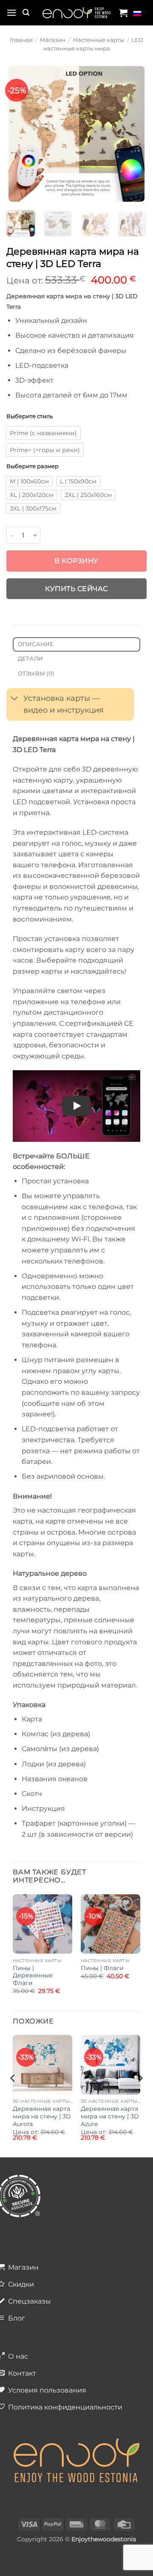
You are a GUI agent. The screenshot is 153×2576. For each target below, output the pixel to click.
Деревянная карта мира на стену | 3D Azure (110, 2116)
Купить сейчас (76, 589)
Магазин (53, 40)
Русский (140, 13)
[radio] (43, 433)
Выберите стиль (30, 416)
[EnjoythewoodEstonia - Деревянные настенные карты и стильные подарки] (76, 13)
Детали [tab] (31, 659)
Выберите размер (33, 466)
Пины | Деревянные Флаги (33, 1975)
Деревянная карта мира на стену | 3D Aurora (42, 2116)
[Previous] (16, 134)
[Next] (137, 134)
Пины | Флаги (102, 1968)
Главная (21, 40)
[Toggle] (15, 699)
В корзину (76, 561)
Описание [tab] (36, 644)
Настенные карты (99, 40)
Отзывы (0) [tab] (36, 673)
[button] (11, 12)
